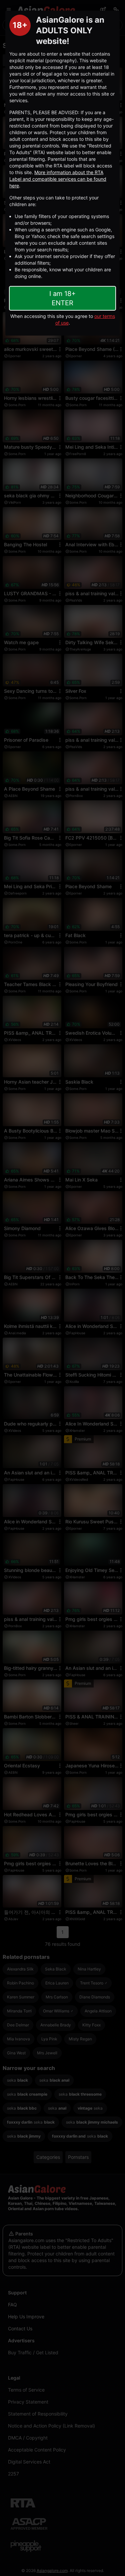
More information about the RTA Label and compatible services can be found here (58, 179)
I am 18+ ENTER (62, 298)
